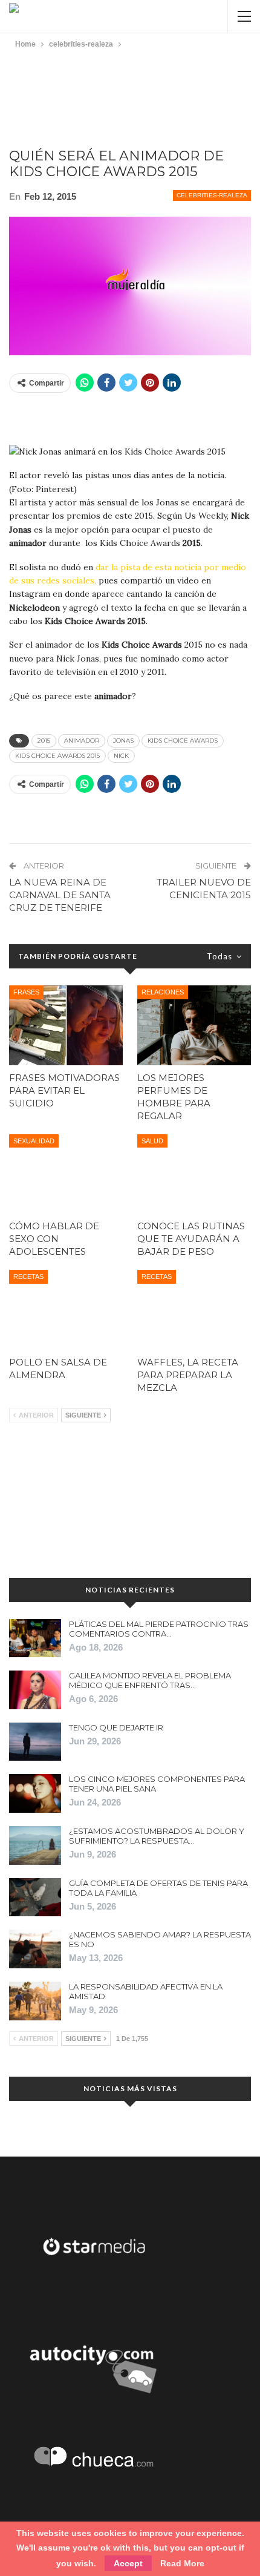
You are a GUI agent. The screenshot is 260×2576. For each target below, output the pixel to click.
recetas (28, 1276)
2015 (44, 741)
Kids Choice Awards (183, 741)
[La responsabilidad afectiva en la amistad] (35, 2001)
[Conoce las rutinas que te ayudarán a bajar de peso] (194, 1174)
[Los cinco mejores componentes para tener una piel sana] (35, 1793)
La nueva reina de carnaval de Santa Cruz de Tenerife (60, 895)
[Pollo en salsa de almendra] (66, 1310)
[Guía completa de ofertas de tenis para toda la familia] (35, 1897)
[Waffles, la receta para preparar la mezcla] (194, 1310)
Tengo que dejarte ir (116, 1727)
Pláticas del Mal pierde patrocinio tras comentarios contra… (159, 1629)
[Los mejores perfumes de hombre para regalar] (194, 1025)
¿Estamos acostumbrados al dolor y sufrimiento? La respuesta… (157, 1836)
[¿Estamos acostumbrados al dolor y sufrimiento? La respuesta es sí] (35, 1845)
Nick (121, 756)
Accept (128, 2563)
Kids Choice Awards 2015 (57, 756)
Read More (182, 2563)
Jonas (123, 741)
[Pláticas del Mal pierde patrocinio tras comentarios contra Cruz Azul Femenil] (35, 1638)
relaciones (163, 992)
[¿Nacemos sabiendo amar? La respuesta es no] (35, 1949)
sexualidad (34, 1141)
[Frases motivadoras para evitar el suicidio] (66, 1025)
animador (82, 741)
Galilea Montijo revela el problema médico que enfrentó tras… (150, 1680)
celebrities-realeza (212, 195)
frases (26, 992)
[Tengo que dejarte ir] (35, 1742)
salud (152, 1141)
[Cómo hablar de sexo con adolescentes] (66, 1174)
